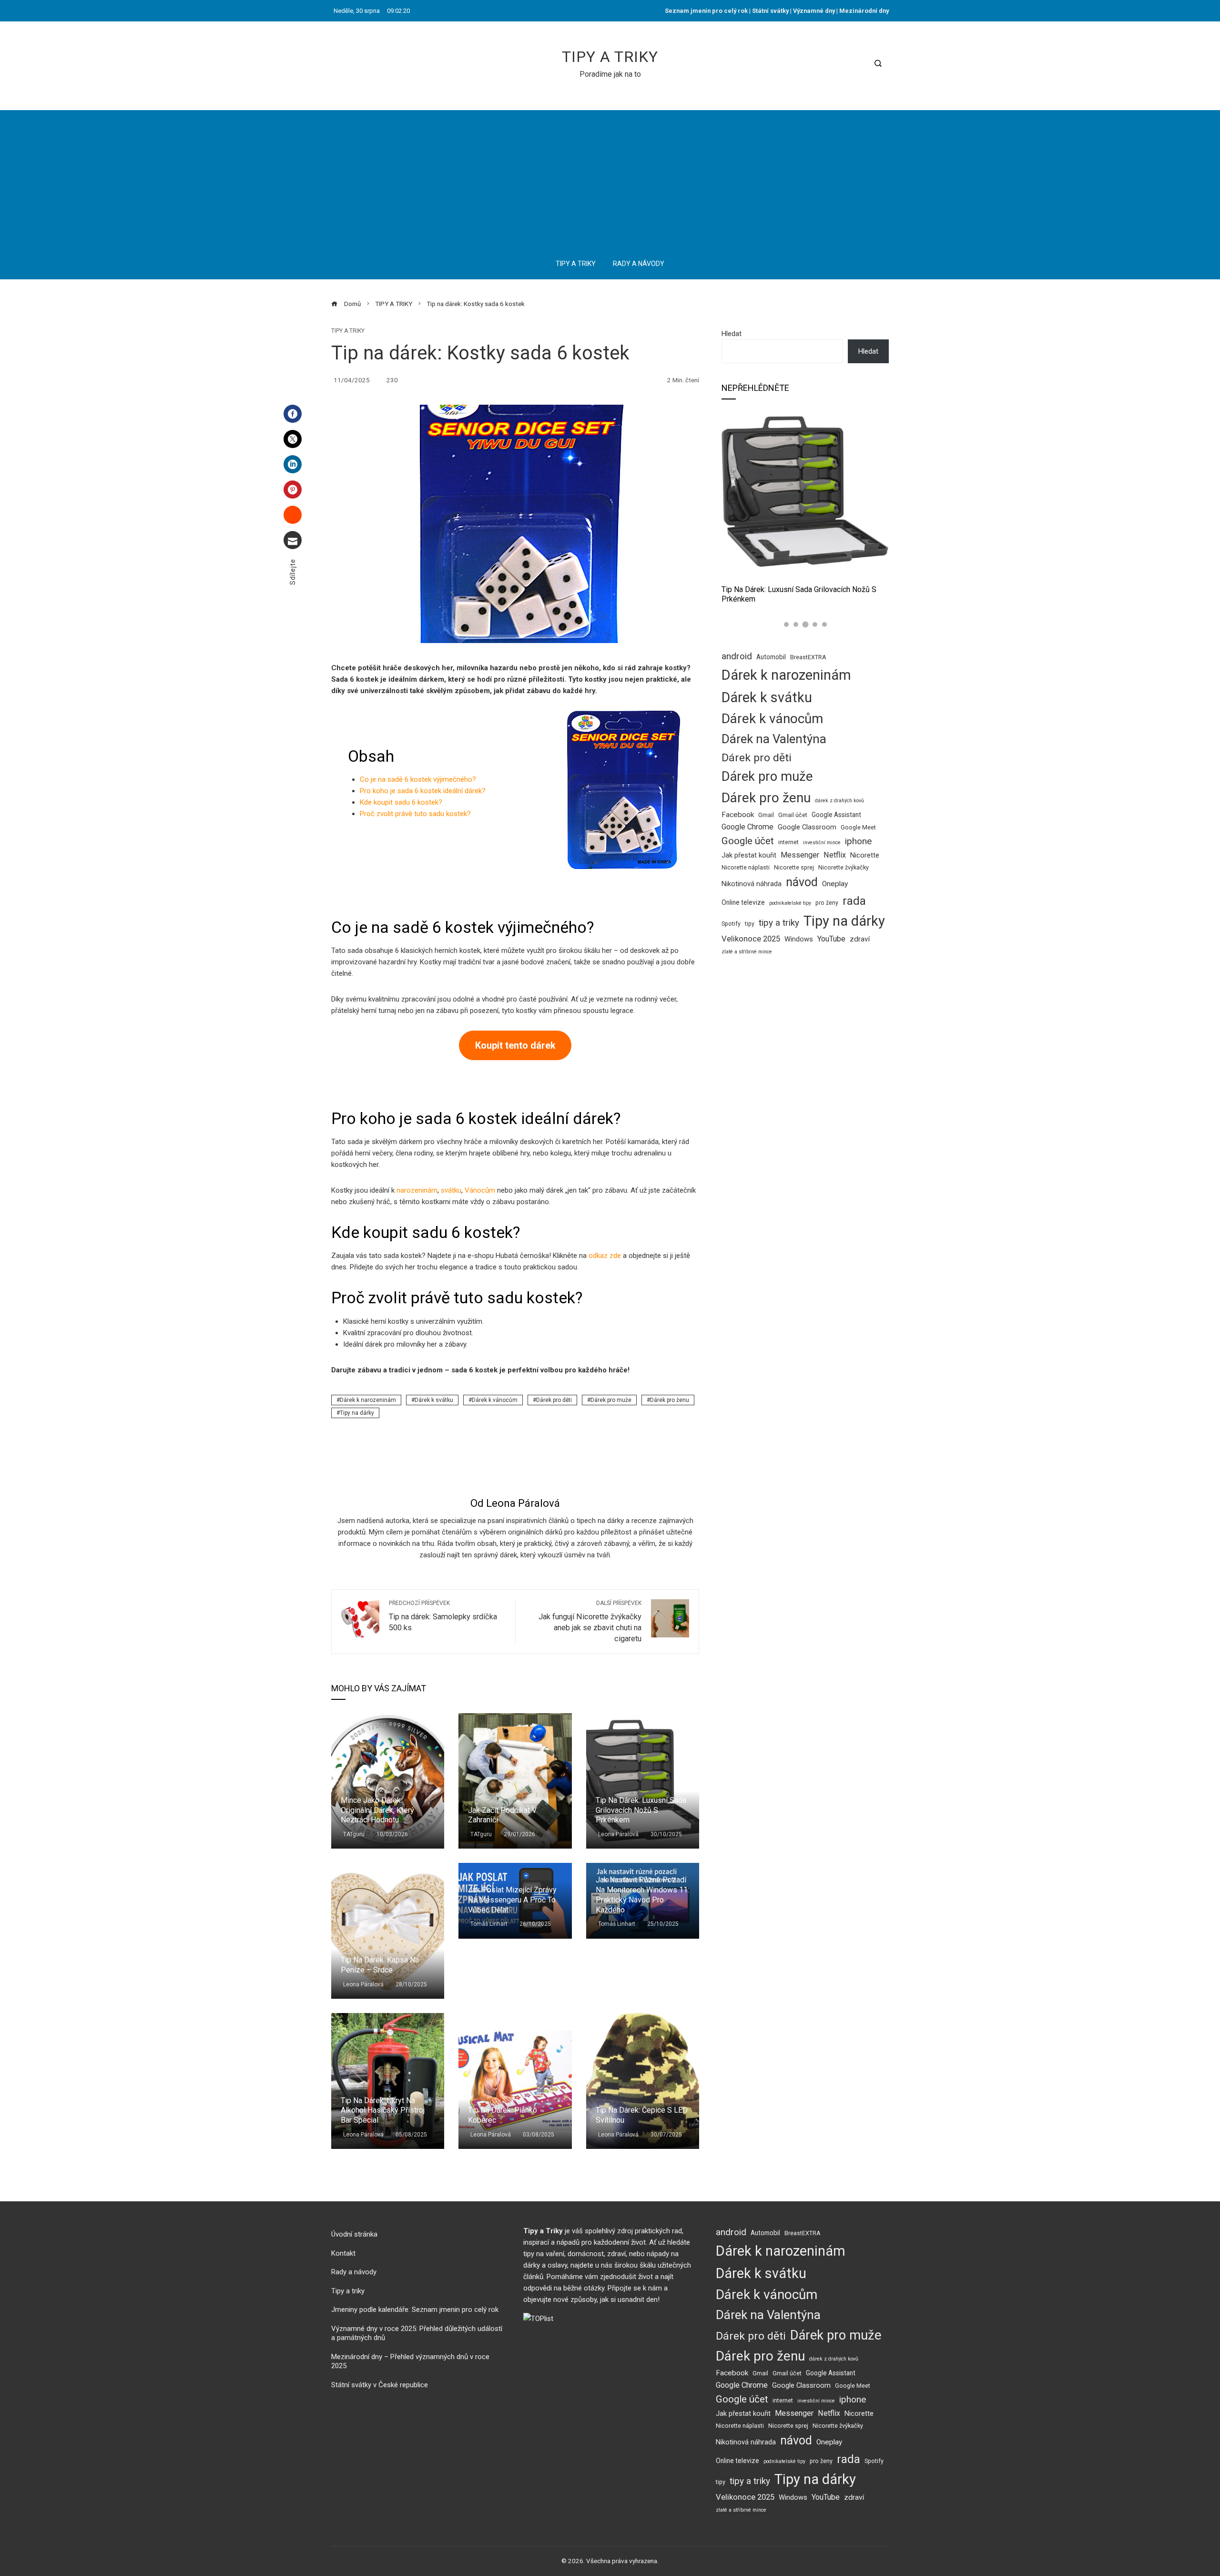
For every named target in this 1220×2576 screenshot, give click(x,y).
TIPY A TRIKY (348, 331)
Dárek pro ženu (670, 1400)
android (737, 656)
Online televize (743, 902)
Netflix (835, 855)
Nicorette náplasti (746, 867)
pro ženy (827, 903)
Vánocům (480, 1190)
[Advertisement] (610, 177)
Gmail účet (793, 815)
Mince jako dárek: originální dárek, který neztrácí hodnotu (377, 1810)
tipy (750, 924)
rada (854, 901)
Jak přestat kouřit (749, 855)
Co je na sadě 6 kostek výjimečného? (418, 779)
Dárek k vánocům (495, 1400)
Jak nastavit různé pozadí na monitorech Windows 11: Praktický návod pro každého (642, 1895)
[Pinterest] (293, 490)
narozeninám (417, 1190)
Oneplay (835, 884)
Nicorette (865, 855)
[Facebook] (293, 414)
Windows (799, 939)
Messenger (800, 855)
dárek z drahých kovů (839, 801)
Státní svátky (770, 11)
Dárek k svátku (434, 1400)
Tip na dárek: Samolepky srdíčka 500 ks (443, 1616)
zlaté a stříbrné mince (747, 952)
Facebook (738, 815)
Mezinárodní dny (864, 11)
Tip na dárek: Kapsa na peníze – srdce (380, 1965)
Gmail (766, 815)
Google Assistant (836, 815)
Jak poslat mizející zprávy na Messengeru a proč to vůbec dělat (512, 1900)
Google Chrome (747, 827)
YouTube (831, 939)
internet (788, 842)
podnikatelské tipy (790, 903)
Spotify (731, 924)
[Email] (293, 540)
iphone (858, 841)
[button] (786, 624)
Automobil (771, 657)
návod (802, 882)
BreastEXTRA (808, 657)
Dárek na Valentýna (774, 739)
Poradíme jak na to (610, 74)
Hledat (732, 334)
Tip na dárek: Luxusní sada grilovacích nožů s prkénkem (641, 1810)
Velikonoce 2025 (751, 939)
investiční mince (822, 843)
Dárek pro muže (611, 1400)
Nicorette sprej (794, 867)
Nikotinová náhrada (752, 884)
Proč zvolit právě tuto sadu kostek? (415, 814)
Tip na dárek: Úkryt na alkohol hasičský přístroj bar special (383, 2111)
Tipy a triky (610, 57)
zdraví (860, 939)
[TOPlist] (538, 2318)
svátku (451, 1190)
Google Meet (858, 827)
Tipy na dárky (357, 1413)
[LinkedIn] (293, 464)
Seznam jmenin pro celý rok (706, 11)
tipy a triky (779, 923)
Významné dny (814, 11)
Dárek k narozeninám (368, 1400)
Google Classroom (807, 827)
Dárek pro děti (554, 1400)
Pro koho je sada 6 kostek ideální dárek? (423, 791)
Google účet (748, 841)
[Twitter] (293, 439)
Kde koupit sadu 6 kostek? (401, 802)
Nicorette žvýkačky (844, 867)
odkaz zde (605, 1256)
